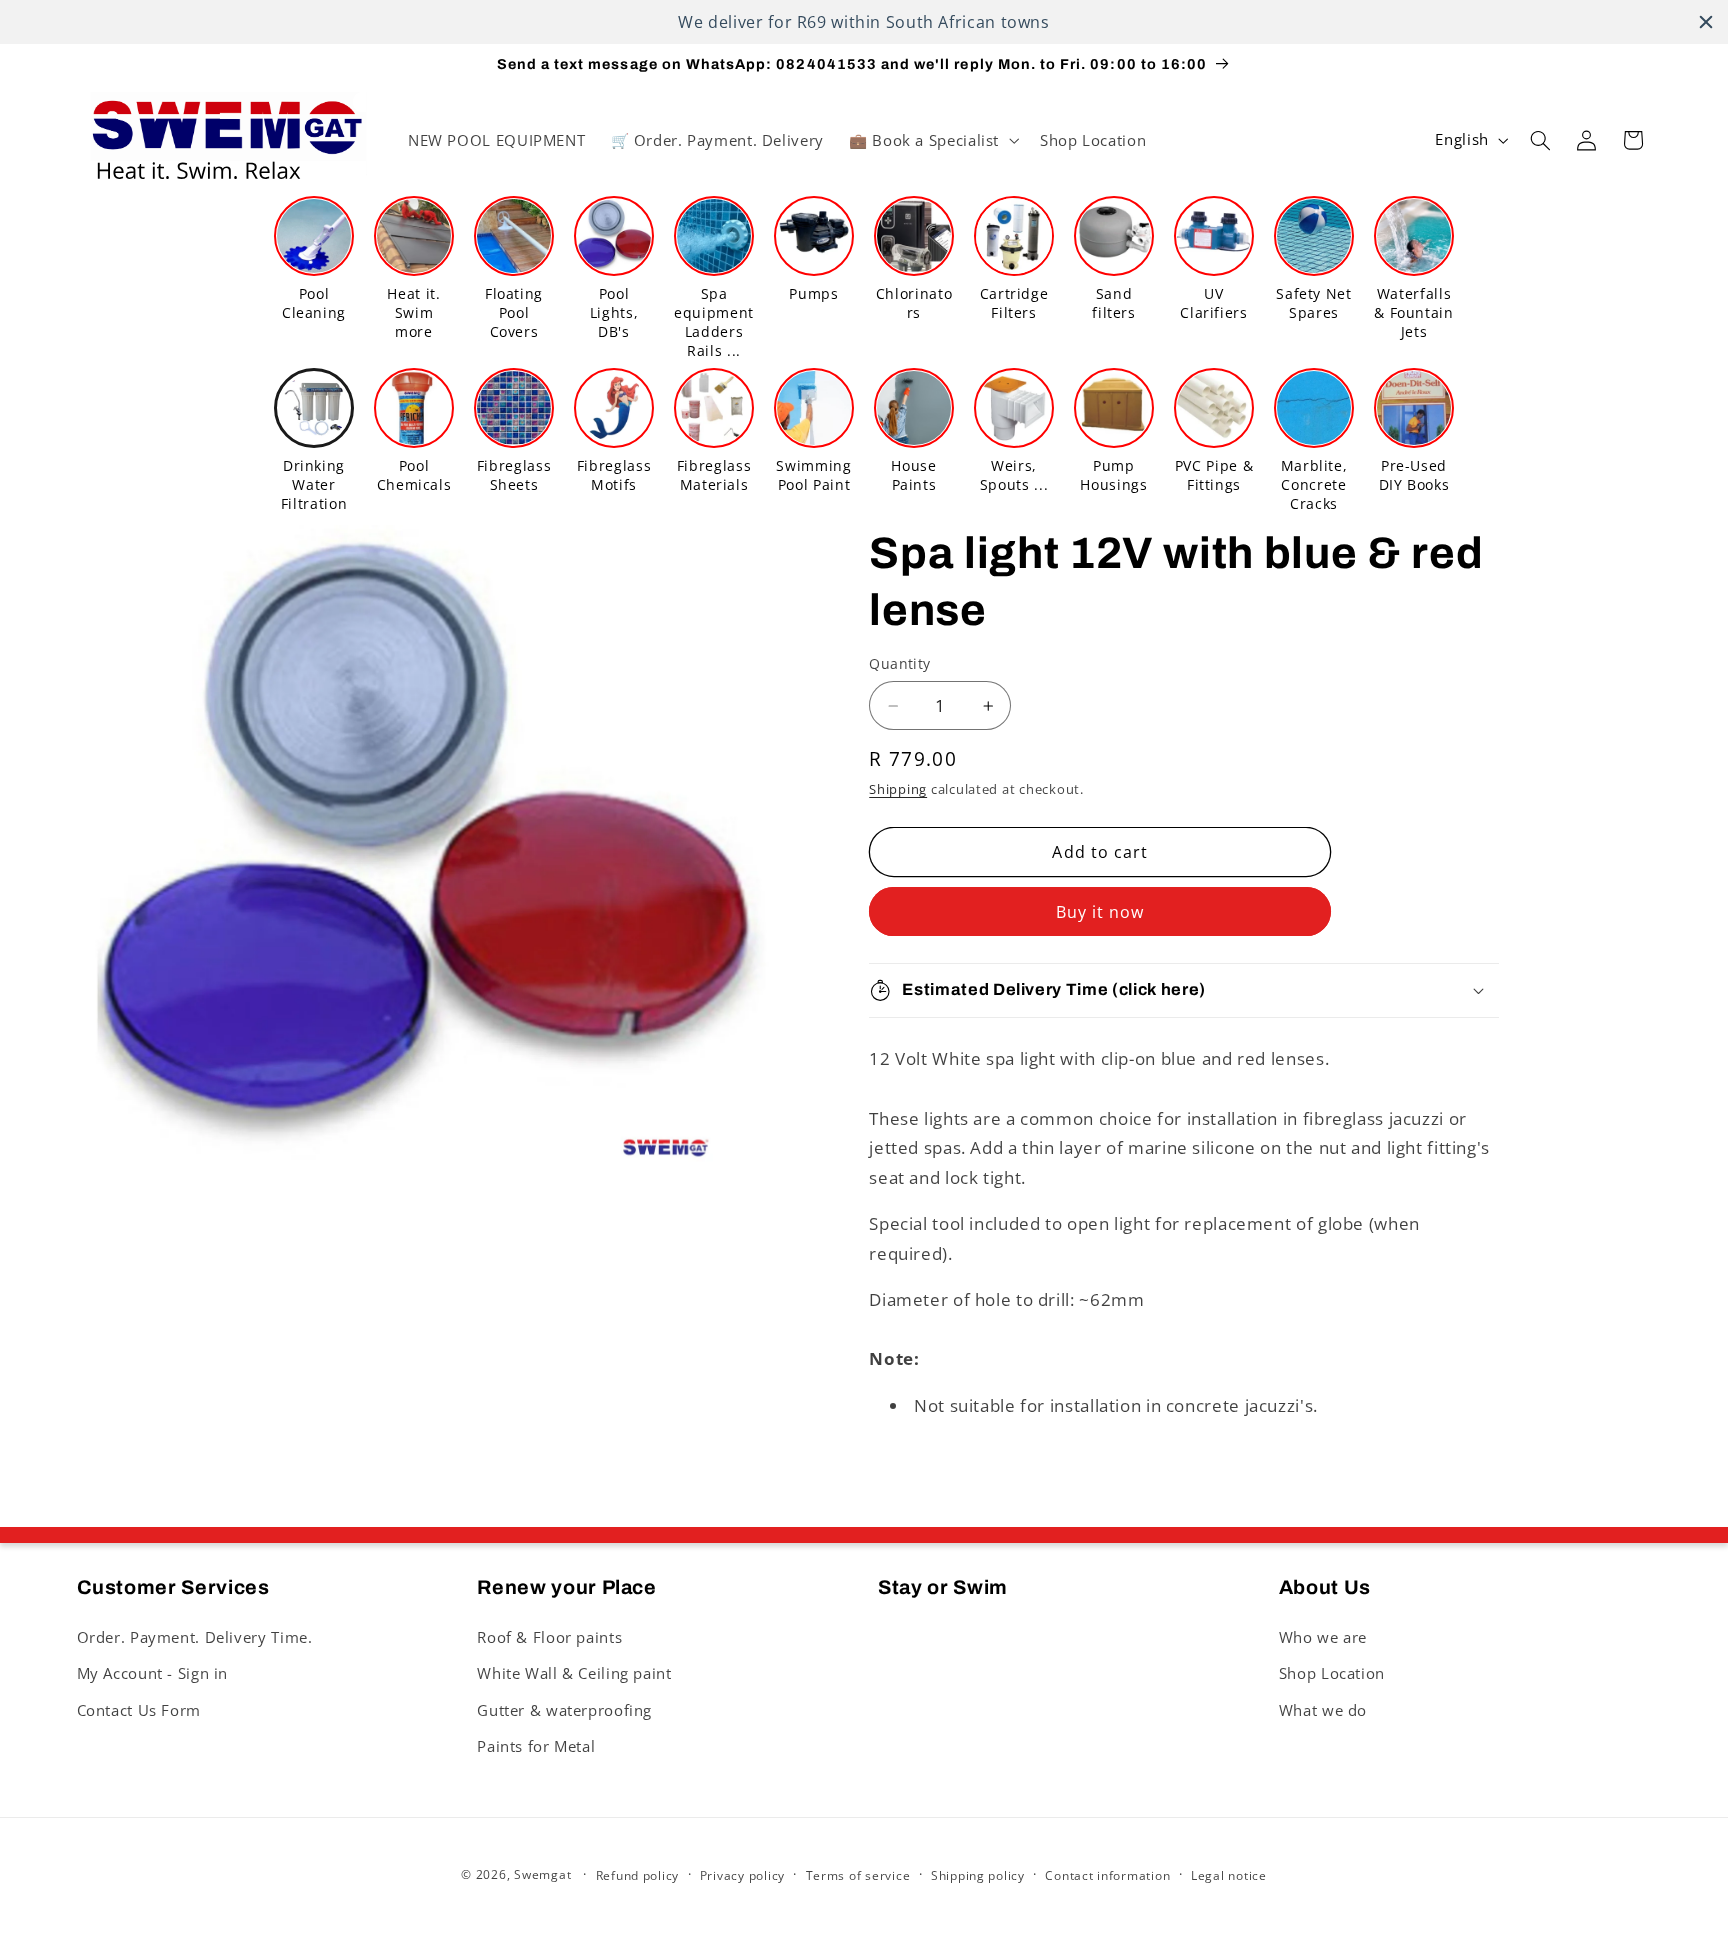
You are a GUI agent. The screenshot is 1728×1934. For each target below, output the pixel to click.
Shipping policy (978, 1875)
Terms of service (858, 1875)
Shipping (898, 789)
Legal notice (1229, 1875)
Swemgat (542, 1874)
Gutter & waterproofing (564, 1709)
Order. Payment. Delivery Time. (195, 1636)
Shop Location (1332, 1672)
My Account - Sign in (153, 1672)
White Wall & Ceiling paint (574, 1672)
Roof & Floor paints (549, 1636)
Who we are (1323, 1636)
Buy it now (1100, 912)
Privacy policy (742, 1875)
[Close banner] (1706, 22)
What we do (1323, 1709)
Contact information (1107, 1875)
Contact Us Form (139, 1709)
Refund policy (638, 1875)
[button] (931, 140)
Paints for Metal (536, 1745)
